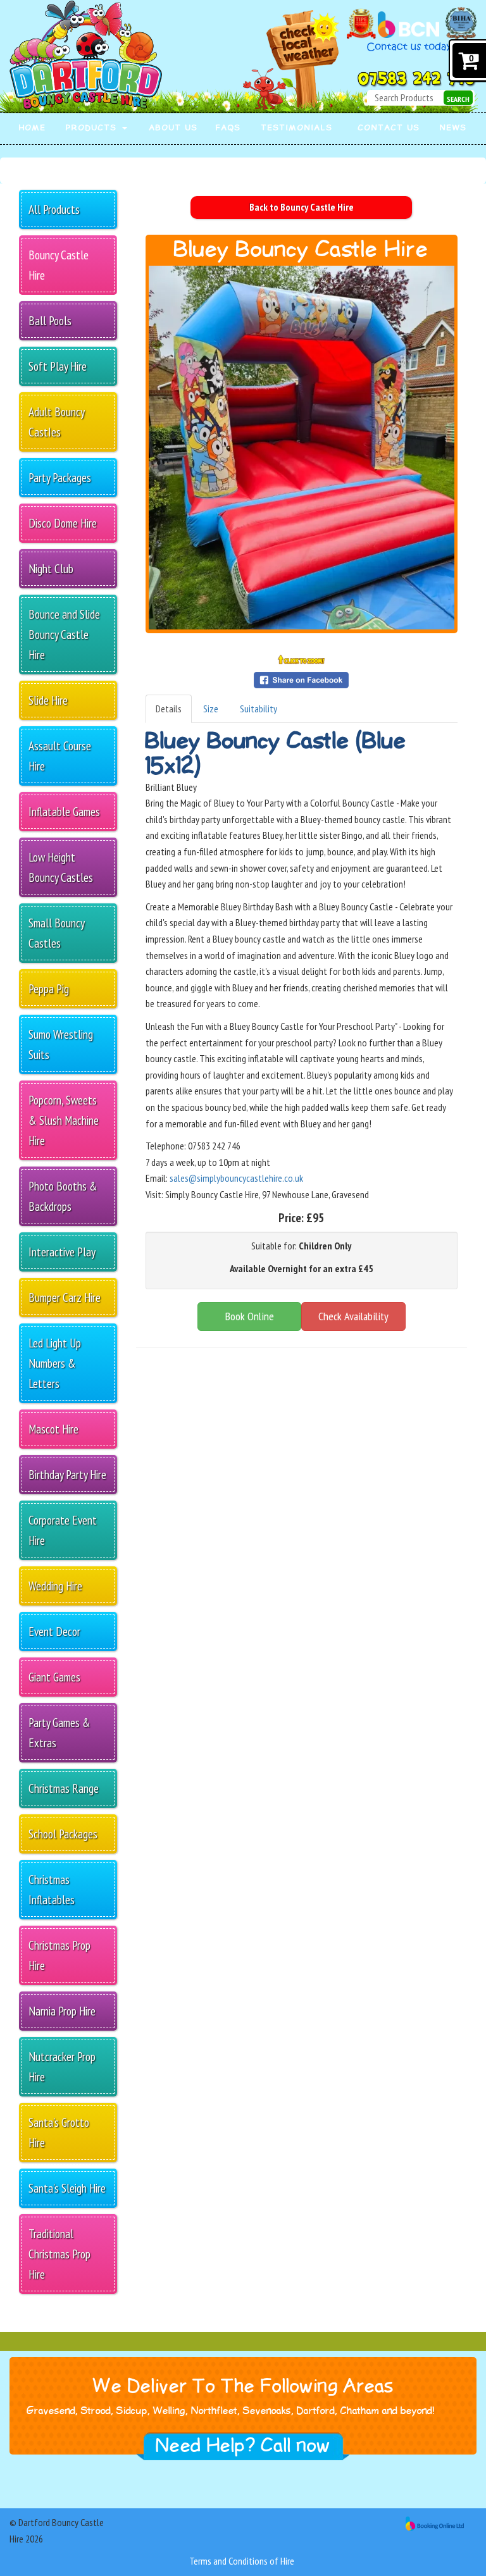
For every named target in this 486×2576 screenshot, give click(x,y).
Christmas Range (64, 1788)
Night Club (51, 568)
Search (458, 99)
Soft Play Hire (58, 366)
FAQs (228, 128)
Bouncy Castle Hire (59, 265)
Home (33, 128)
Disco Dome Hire (63, 523)
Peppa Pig (49, 988)
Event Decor (54, 1631)
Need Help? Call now (243, 2446)
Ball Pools (50, 320)
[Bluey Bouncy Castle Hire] (302, 448)
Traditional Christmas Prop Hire (59, 2254)
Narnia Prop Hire (62, 2011)
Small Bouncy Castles (57, 933)
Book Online (250, 1316)
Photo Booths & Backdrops (63, 1196)
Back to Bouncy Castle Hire (302, 207)
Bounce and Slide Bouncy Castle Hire (64, 634)
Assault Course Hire (60, 756)
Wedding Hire (55, 1586)
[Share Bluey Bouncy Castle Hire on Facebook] (301, 679)
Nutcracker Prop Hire (62, 2066)
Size (211, 709)
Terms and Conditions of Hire (242, 2561)
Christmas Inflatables (52, 1889)
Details (169, 709)
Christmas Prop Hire (59, 1955)
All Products (54, 209)
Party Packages (60, 477)
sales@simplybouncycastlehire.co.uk (236, 1178)
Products (93, 128)
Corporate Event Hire (63, 1530)
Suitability (259, 709)
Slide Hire (48, 700)
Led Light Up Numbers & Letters (55, 1363)
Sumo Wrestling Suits (61, 1044)
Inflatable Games (64, 811)
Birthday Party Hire (67, 1474)
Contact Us (389, 128)
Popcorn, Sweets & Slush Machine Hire (64, 1120)
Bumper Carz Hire (65, 1297)
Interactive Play (62, 1252)
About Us (174, 128)
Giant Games (54, 1677)
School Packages (63, 1834)
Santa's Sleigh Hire (67, 2188)
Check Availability (353, 1316)
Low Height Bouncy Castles (61, 867)
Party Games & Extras (59, 1732)
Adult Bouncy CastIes (57, 422)
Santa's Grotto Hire (59, 2132)
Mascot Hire (53, 1429)
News (453, 128)
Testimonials (297, 128)
